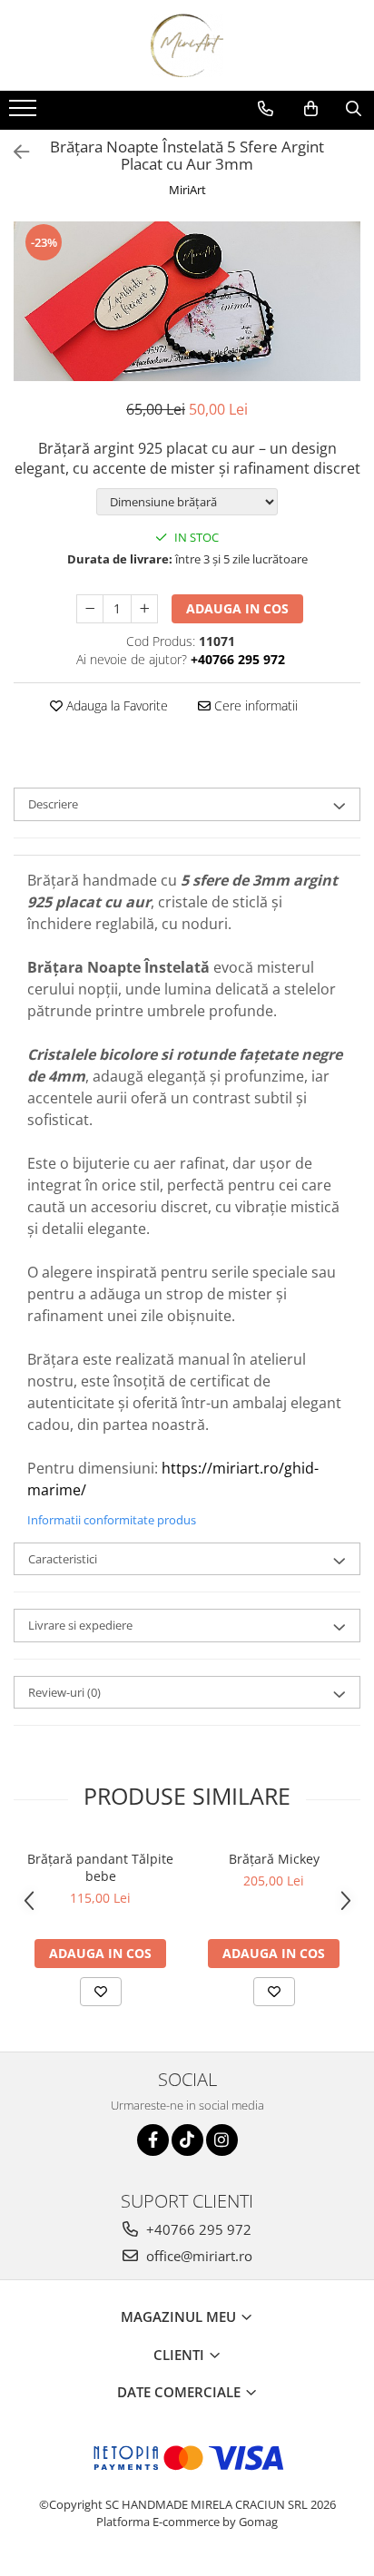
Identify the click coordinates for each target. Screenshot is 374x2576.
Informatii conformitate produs (112, 1520)
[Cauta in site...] (354, 109)
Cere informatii (254, 705)
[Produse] (25, 113)
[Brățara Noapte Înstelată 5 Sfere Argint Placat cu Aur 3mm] (187, 301)
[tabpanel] (187, 301)
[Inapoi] (14, 152)
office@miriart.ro (197, 2256)
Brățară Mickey (274, 1859)
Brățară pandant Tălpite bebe (100, 1867)
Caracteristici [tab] (63, 1559)
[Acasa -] (187, 45)
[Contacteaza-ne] (266, 109)
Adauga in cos (237, 608)
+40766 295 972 (197, 2229)
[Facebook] (153, 2140)
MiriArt (187, 190)
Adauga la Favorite (115, 705)
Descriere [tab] (53, 804)
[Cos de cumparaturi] (311, 109)
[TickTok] (187, 2140)
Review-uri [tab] (64, 1692)
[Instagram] (222, 2140)
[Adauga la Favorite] (101, 1992)
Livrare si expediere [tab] (80, 1625)
